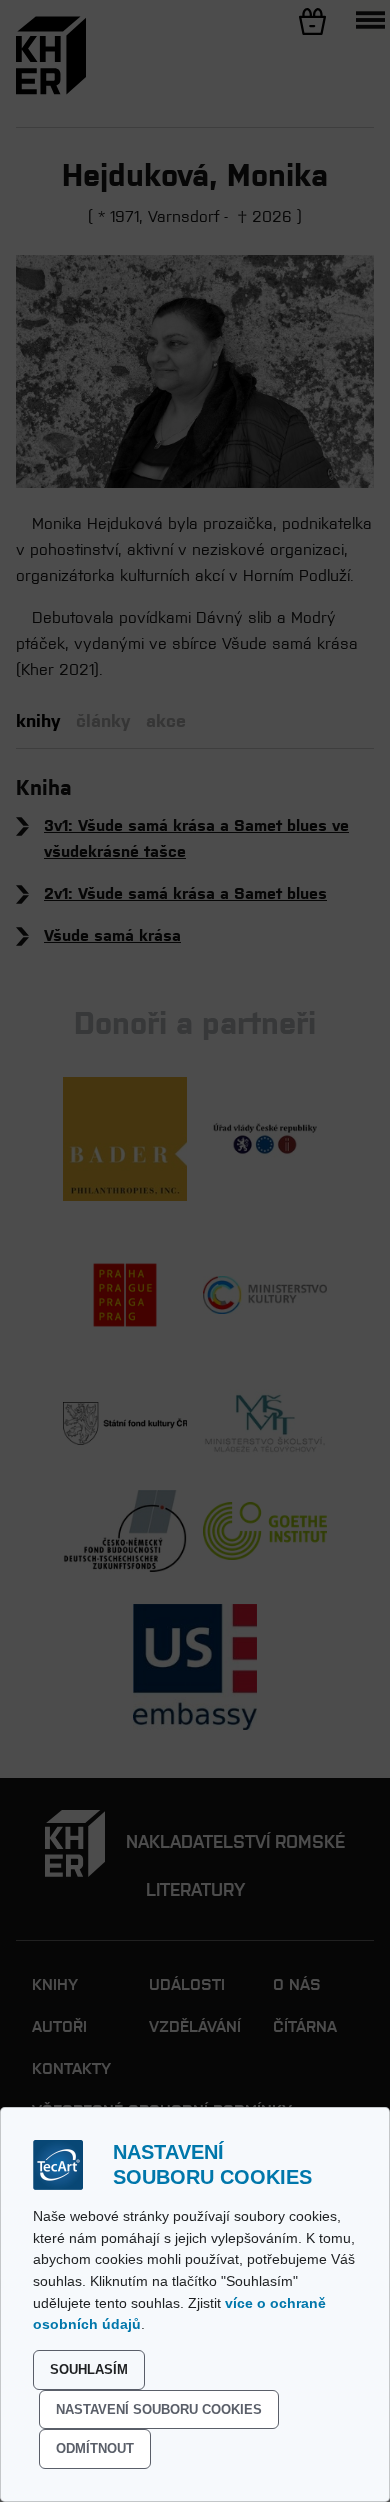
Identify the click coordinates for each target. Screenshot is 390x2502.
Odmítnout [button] (95, 2448)
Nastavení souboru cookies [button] (159, 2409)
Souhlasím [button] (89, 2369)
